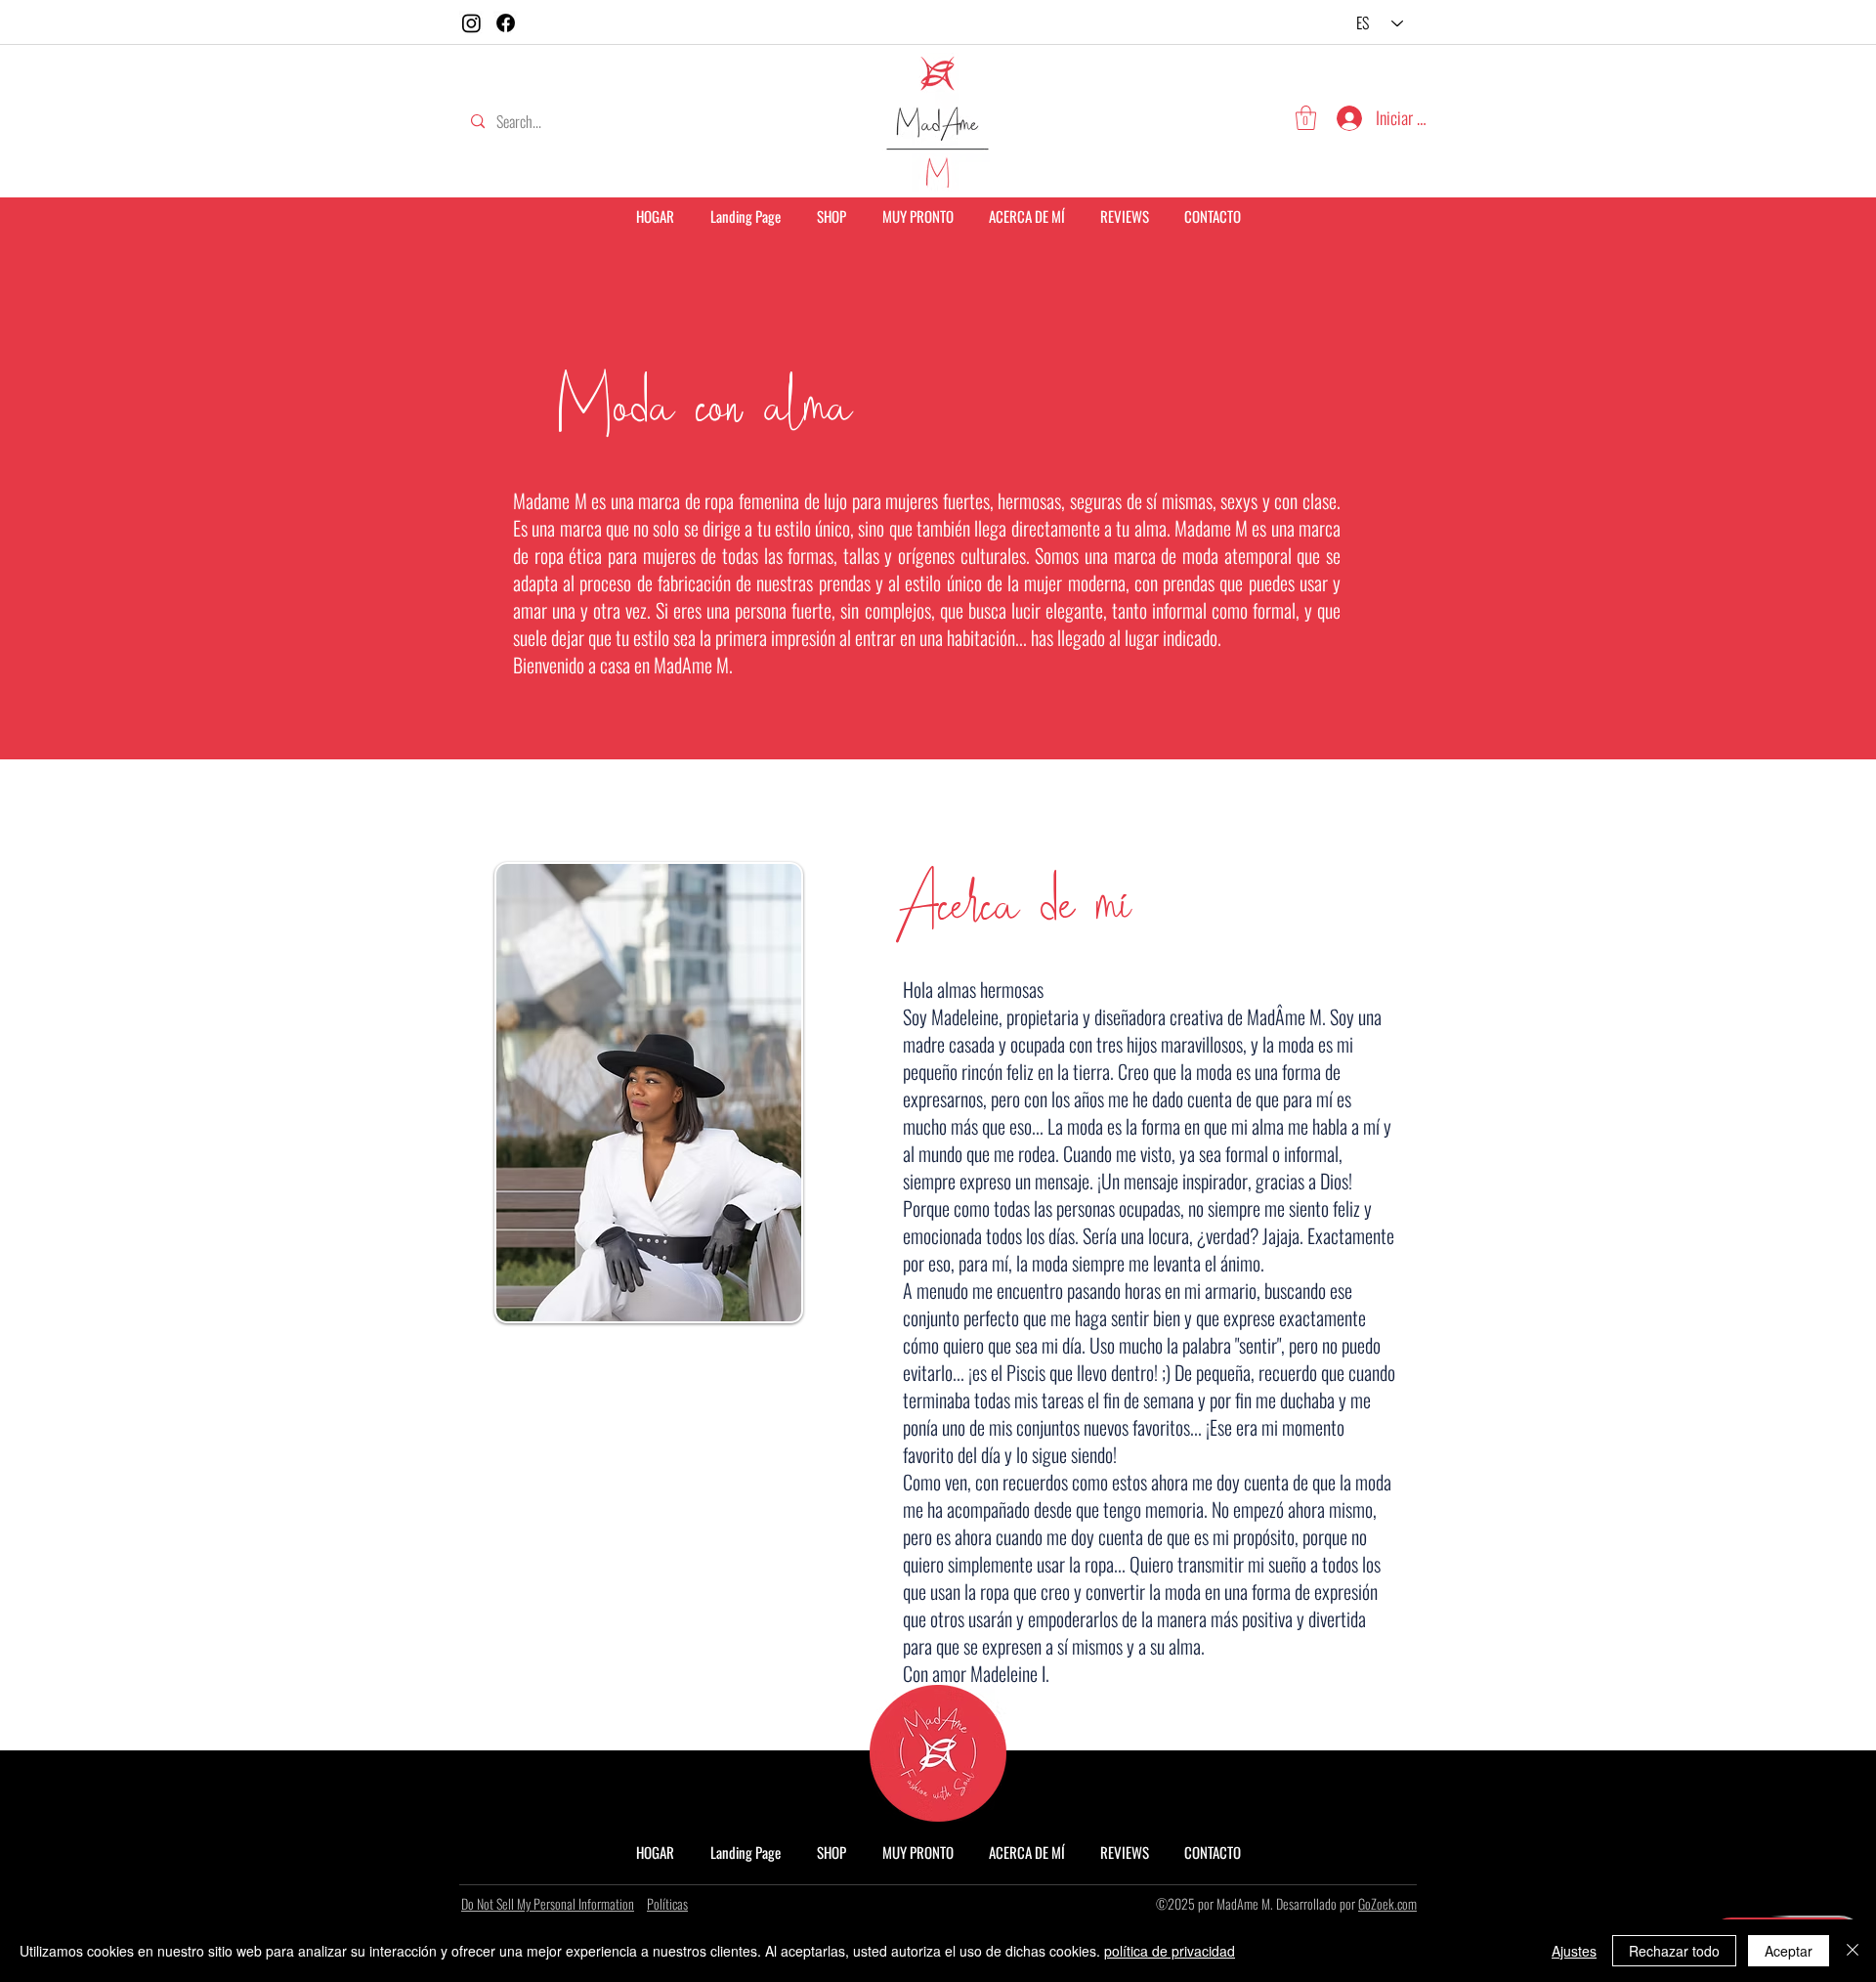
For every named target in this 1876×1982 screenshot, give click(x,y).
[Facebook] (506, 23)
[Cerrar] (1853, 1951)
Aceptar (1789, 1951)
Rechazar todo (1674, 1951)
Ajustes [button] (1574, 1951)
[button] (1306, 118)
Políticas (667, 1903)
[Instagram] (471, 23)
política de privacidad (1170, 1951)
